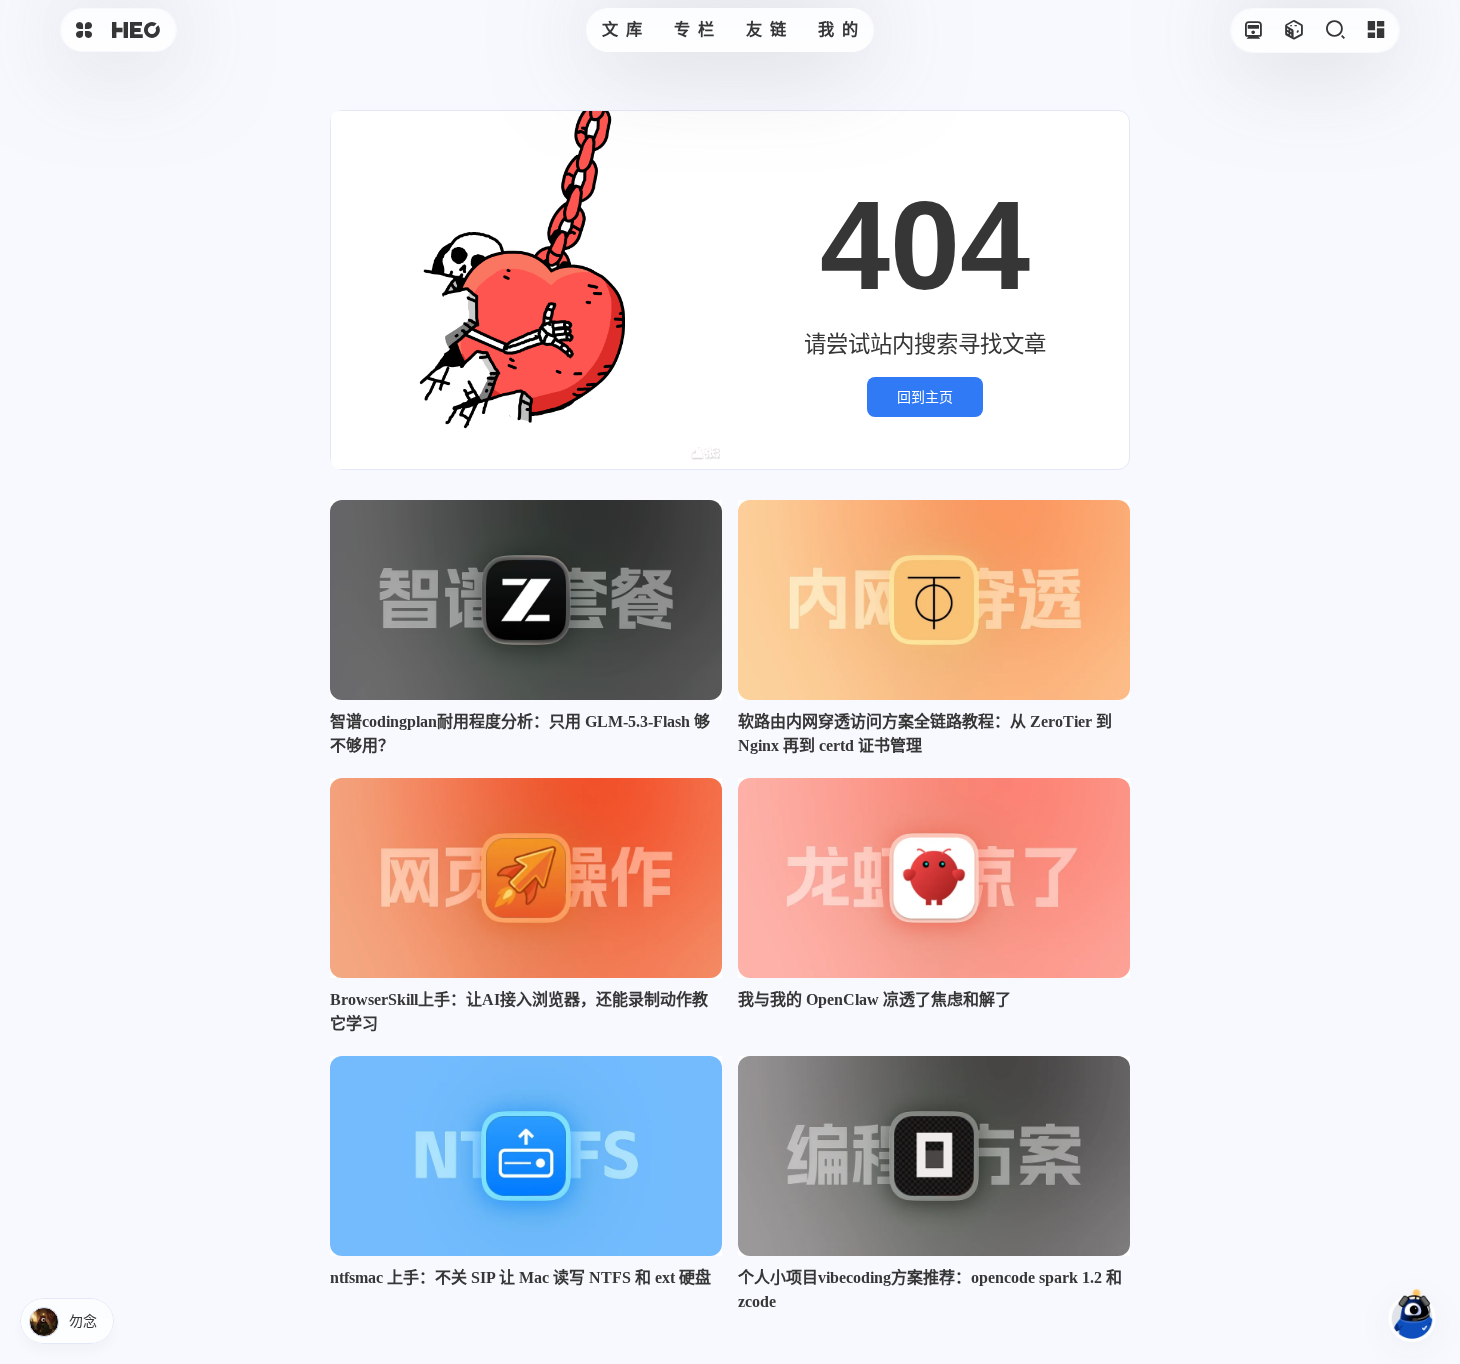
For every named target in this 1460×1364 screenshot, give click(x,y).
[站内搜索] (1334, 30)
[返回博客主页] (136, 30)
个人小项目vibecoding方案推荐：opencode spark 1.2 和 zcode (930, 1289)
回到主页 (925, 397)
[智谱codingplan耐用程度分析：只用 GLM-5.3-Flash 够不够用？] (526, 600)
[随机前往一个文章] (1293, 30)
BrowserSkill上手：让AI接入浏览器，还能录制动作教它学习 (519, 1011)
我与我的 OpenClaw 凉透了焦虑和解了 (874, 999)
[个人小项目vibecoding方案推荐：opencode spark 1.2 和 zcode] (934, 1156)
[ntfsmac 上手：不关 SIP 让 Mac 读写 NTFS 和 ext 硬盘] (526, 1156)
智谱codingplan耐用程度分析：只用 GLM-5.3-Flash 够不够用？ (520, 733)
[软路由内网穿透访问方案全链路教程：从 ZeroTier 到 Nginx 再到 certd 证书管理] (934, 600)
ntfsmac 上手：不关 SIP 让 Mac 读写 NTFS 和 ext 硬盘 (520, 1277)
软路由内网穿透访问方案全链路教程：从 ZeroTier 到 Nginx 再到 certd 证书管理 (925, 733)
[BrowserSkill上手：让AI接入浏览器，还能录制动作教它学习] (526, 878)
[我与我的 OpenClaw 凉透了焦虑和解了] (934, 878)
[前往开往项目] (1252, 30)
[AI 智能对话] (1412, 1316)
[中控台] (1375, 30)
